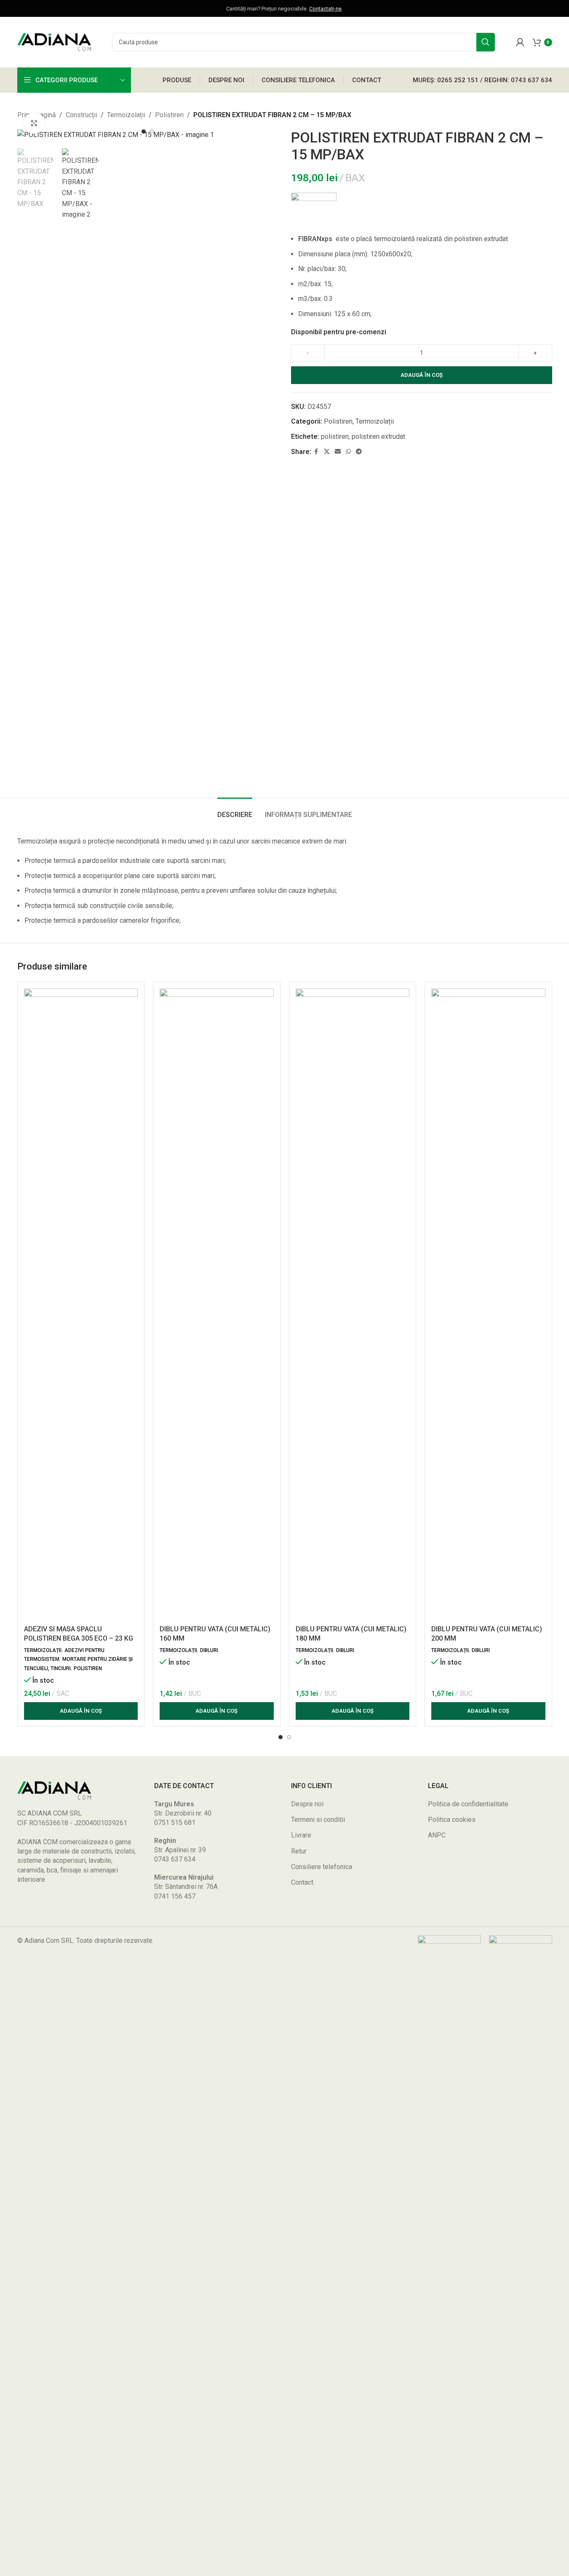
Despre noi (307, 1804)
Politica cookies (452, 1820)
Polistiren (169, 115)
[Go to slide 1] (144, 132)
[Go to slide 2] (152, 132)
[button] (81, 1711)
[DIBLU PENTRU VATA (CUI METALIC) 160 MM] (217, 1305)
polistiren (335, 436)
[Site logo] (54, 42)
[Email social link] (338, 452)
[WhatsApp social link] (348, 452)
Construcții (81, 115)
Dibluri (209, 1650)
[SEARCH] (486, 42)
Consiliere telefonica (322, 1867)
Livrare (301, 1835)
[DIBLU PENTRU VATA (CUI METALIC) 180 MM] (353, 1305)
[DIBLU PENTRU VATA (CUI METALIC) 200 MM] (488, 1305)
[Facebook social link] (316, 452)
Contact (302, 1882)
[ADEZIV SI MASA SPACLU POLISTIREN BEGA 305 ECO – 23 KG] (81, 1305)
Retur (299, 1851)
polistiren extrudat (378, 436)
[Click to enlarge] (34, 123)
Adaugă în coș (422, 375)
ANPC (437, 1835)
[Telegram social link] (359, 452)
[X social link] (327, 452)
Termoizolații (126, 115)
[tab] (235, 810)
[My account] (520, 42)
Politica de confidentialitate (468, 1804)
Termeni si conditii (318, 1820)
